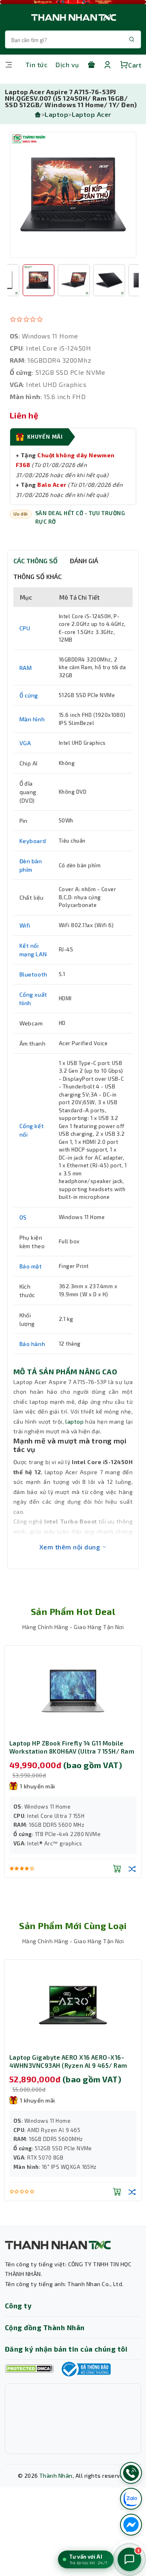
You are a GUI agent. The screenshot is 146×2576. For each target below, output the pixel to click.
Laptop (56, 114)
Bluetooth (33, 974)
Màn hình (32, 719)
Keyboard (33, 841)
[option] (73, 195)
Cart (135, 65)
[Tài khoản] (107, 65)
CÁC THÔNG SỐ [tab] (35, 561)
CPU (25, 628)
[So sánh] (132, 1887)
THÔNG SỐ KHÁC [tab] (38, 576)
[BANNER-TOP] (73, 2)
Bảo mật (31, 1266)
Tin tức (36, 64)
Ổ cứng (29, 695)
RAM (26, 668)
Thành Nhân (56, 2476)
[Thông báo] (85, 2369)
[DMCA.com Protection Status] (29, 2369)
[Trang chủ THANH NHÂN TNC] (73, 17)
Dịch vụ (67, 64)
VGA (25, 743)
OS (23, 1217)
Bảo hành (32, 1344)
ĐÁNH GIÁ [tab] (84, 561)
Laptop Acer (92, 114)
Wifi (25, 925)
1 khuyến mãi (38, 1786)
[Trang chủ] (38, 114)
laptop (74, 1421)
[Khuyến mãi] (91, 65)
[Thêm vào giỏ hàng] (117, 1887)
